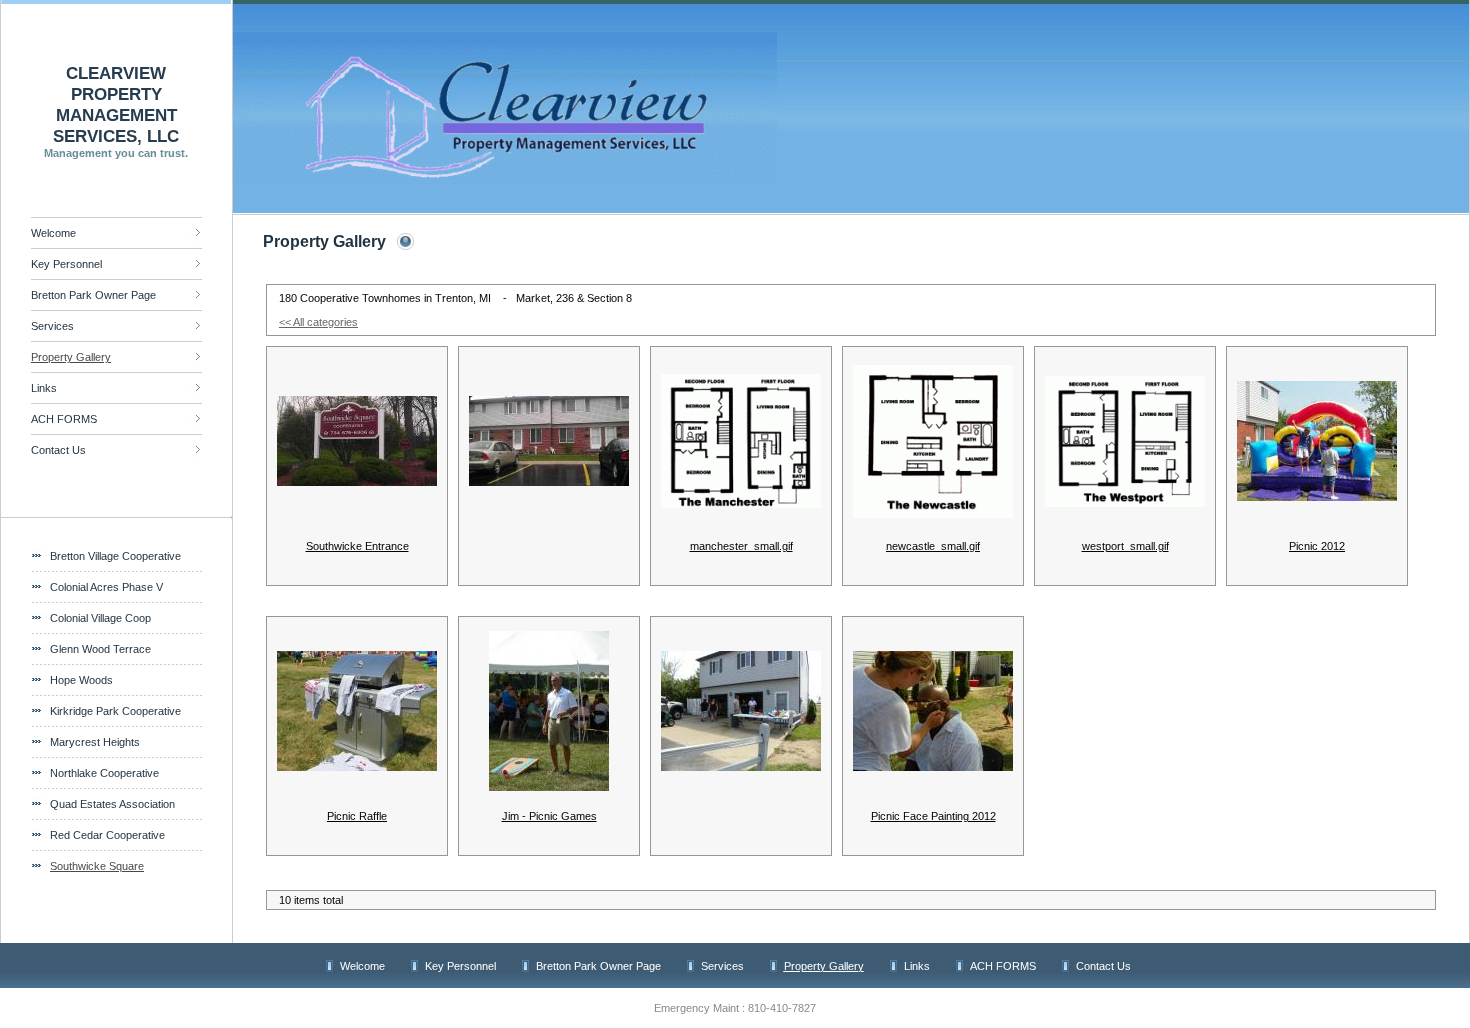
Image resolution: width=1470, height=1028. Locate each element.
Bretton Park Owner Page (93, 295)
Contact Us (58, 450)
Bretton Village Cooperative (115, 556)
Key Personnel (66, 264)
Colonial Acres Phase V (106, 587)
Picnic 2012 (1317, 546)
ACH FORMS (64, 419)
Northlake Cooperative (104, 773)
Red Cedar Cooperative (107, 835)
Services (52, 326)
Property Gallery (71, 357)
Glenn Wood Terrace (100, 649)
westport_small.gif (1125, 546)
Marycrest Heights (95, 742)
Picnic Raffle (357, 816)
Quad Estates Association (112, 804)
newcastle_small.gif (933, 546)
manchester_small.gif (741, 546)
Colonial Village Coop (100, 618)
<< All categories (318, 322)
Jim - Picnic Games (549, 816)
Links (44, 388)
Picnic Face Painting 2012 (933, 816)
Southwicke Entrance (357, 546)
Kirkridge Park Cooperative (115, 711)
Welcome (53, 233)
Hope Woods (81, 680)
